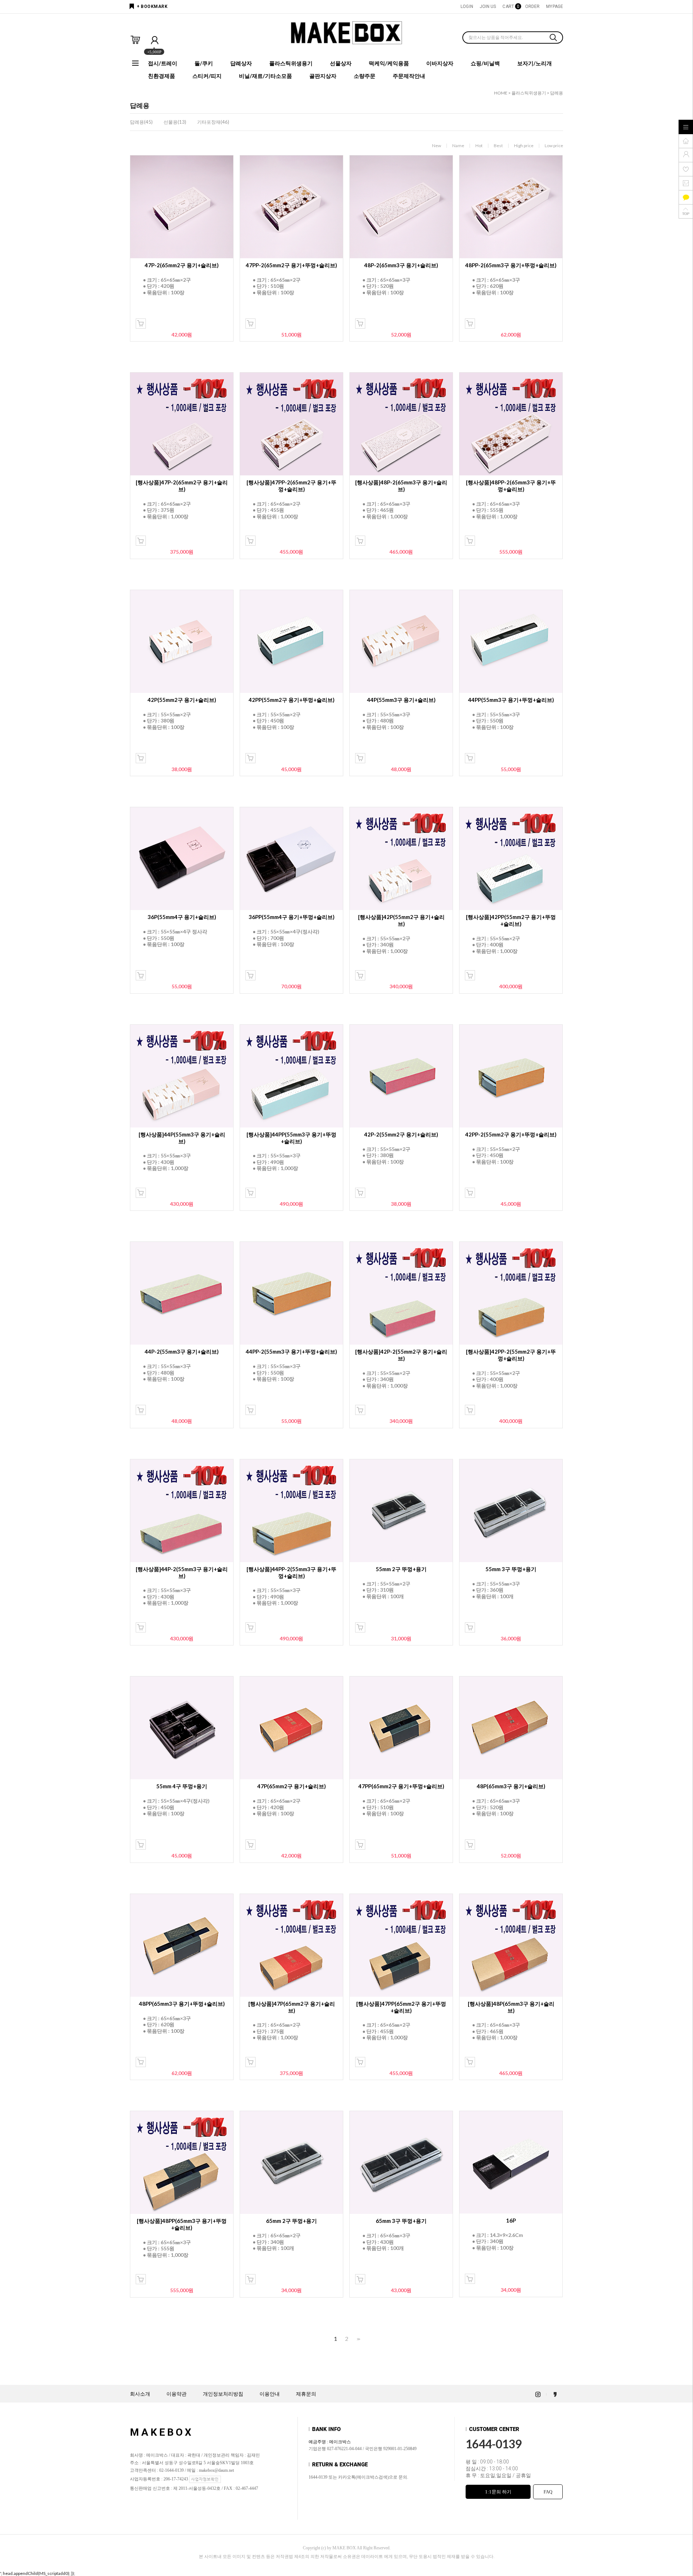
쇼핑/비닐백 (485, 63)
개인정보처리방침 (223, 2394)
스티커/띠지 (207, 76)
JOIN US (488, 6)
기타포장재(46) (213, 122)
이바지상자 (440, 63)
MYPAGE (555, 6)
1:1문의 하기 (498, 2492)
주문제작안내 (409, 76)
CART (510, 6)
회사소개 (140, 2394)
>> (358, 2339)
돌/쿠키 (204, 63)
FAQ (548, 2492)
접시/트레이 (163, 63)
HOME (501, 93)
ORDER (533, 6)
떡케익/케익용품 (389, 63)
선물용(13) (175, 122)
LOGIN (467, 6)
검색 (553, 38)
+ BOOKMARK (152, 6)
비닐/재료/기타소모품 (265, 76)
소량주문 (365, 76)
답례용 (557, 93)
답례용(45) (141, 122)
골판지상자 (323, 76)
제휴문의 (306, 2394)
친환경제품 (162, 76)
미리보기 (141, 324)
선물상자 (341, 63)
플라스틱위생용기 (291, 63)
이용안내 (270, 2394)
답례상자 (241, 63)
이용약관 (176, 2394)
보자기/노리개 (535, 63)
